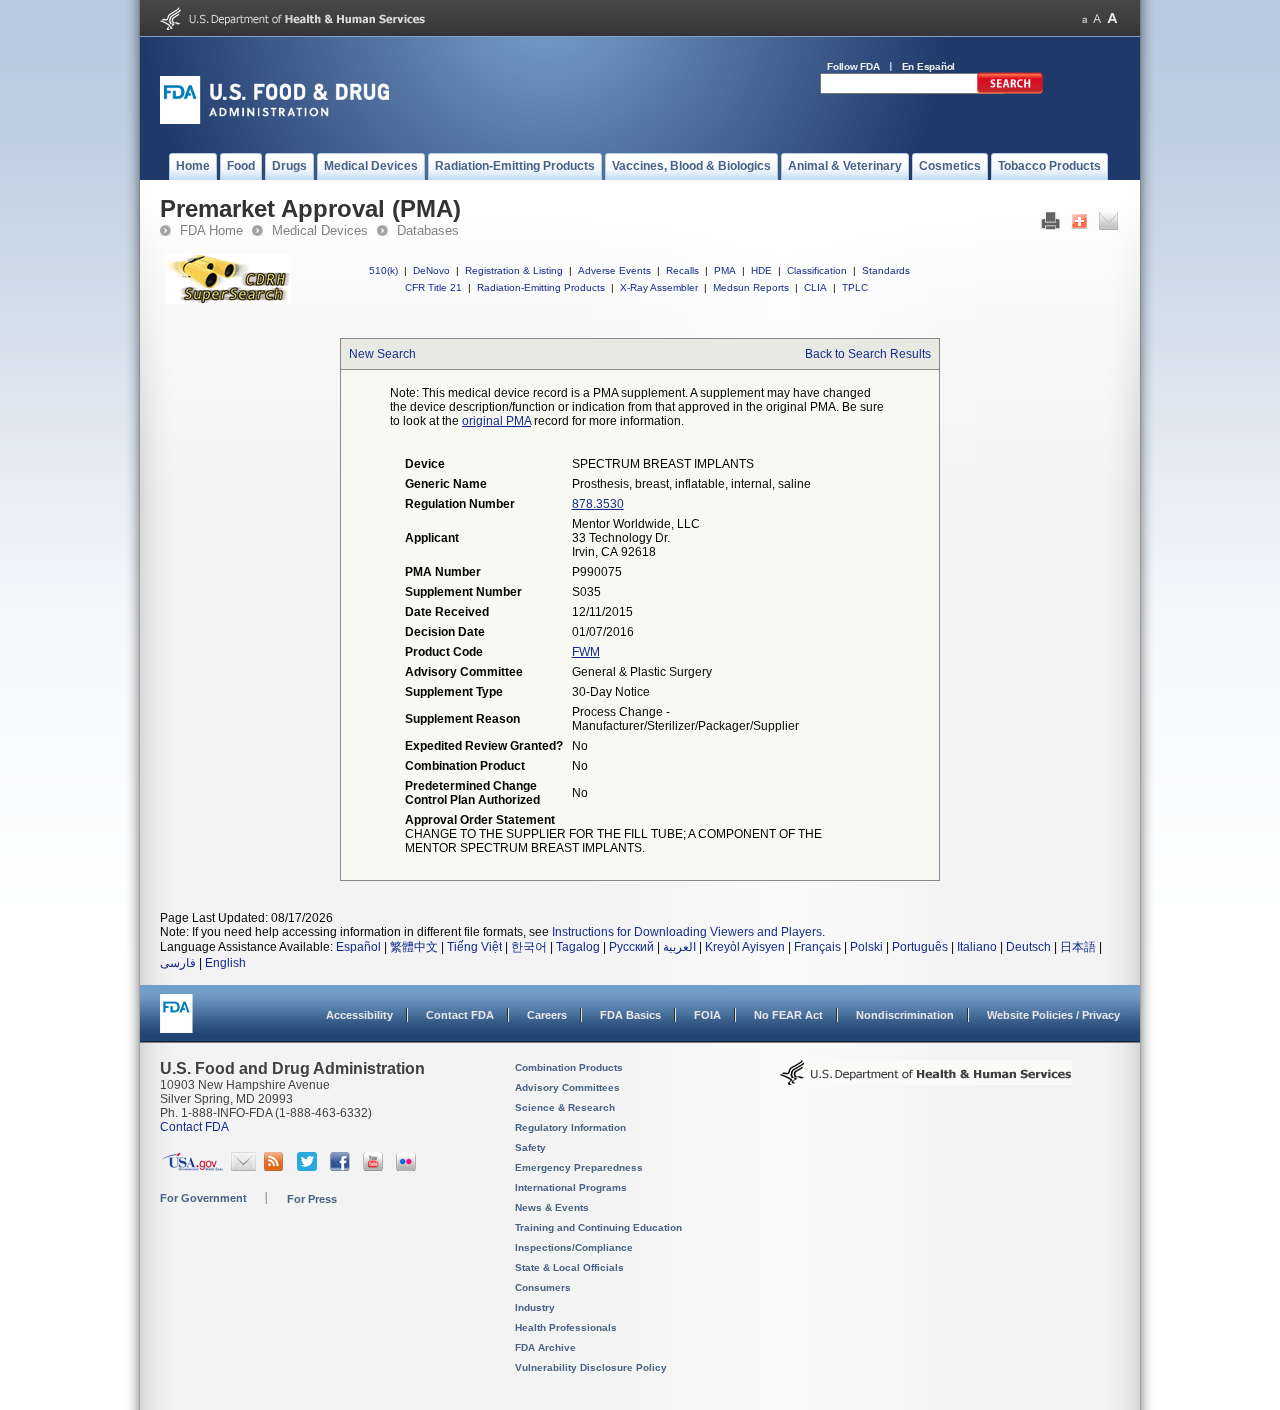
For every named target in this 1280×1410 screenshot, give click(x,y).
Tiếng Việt (474, 947)
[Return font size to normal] (1097, 18)
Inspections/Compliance (574, 1247)
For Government (203, 1198)
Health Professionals (566, 1327)
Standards (886, 270)
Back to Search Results (868, 354)
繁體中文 (414, 947)
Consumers (543, 1287)
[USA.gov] (192, 1167)
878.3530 (598, 504)
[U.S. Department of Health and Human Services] (292, 26)
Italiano (977, 947)
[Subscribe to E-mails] (243, 1167)
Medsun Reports (751, 287)
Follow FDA (853, 66)
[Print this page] (1050, 226)
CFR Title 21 (433, 287)
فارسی (178, 963)
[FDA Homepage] (176, 1022)
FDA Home (211, 230)
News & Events (552, 1207)
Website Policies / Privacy (1053, 1015)
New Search (382, 354)
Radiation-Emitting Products (541, 287)
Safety (530, 1147)
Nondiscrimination (905, 1015)
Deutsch (1028, 947)
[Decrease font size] (1084, 18)
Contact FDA (460, 1015)
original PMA (496, 421)
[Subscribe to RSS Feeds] (276, 1167)
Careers (547, 1015)
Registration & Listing (514, 270)
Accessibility (359, 1015)
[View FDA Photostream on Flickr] (408, 1167)
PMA (725, 270)
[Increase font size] (1112, 18)
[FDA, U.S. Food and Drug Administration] (274, 120)
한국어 (529, 947)
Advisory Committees (567, 1087)
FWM (586, 652)
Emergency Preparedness (579, 1167)
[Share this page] (1079, 226)
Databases (428, 230)
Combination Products (569, 1067)
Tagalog (578, 947)
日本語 (1078, 947)
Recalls (682, 270)
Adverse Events (614, 270)
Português (920, 947)
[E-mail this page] (1108, 226)
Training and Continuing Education (598, 1227)
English (225, 963)
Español (358, 947)
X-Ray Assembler (659, 287)
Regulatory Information (570, 1127)
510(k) (383, 270)
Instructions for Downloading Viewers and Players (687, 932)
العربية (679, 947)
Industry (535, 1307)
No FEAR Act (788, 1015)
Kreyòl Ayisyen (745, 947)
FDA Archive (545, 1347)
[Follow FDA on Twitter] (309, 1167)
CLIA (815, 287)
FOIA (707, 1015)
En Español (929, 66)
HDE (761, 270)
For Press (312, 1199)
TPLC (855, 287)
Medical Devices (320, 230)
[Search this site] (1010, 90)
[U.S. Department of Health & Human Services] (926, 1080)
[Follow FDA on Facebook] (342, 1167)
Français (817, 947)
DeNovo (431, 270)
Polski (866, 947)
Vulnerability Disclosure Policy (591, 1367)
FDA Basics (630, 1015)
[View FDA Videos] (375, 1167)
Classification (817, 270)
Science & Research (565, 1107)
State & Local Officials (569, 1267)
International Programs (571, 1187)
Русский (631, 947)
